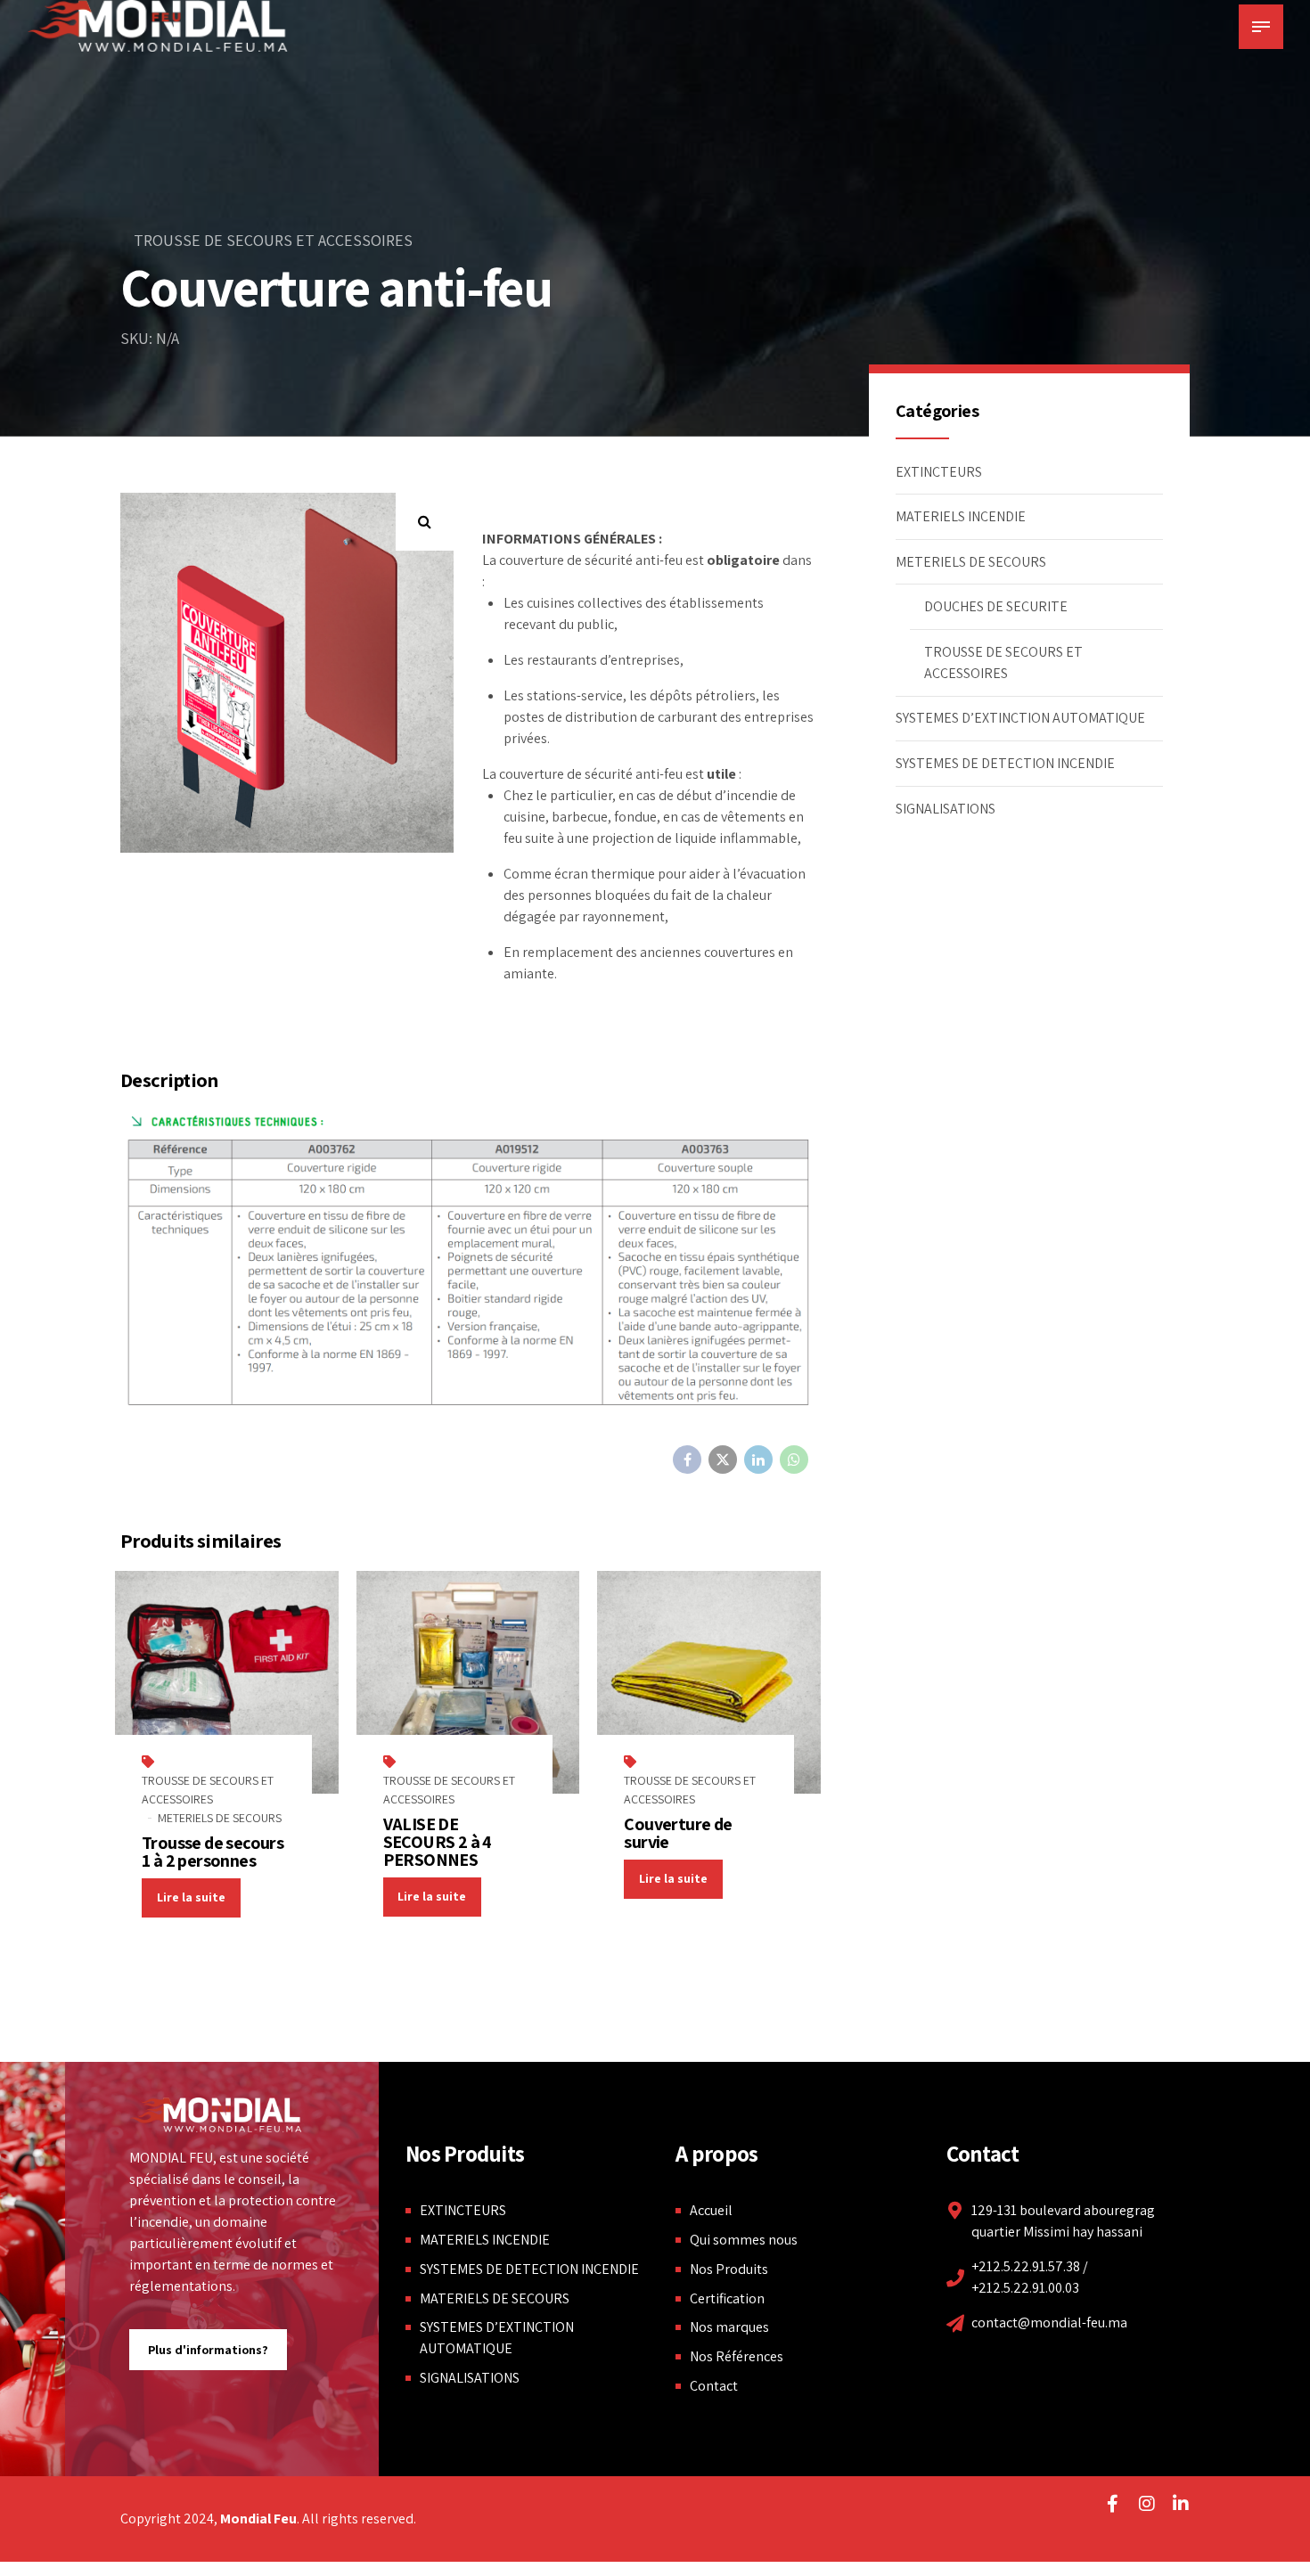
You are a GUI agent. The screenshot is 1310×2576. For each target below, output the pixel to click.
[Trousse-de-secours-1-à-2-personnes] (227, 1683)
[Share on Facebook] (687, 1460)
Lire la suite (191, 1897)
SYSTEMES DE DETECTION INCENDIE (1005, 763)
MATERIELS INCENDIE (961, 516)
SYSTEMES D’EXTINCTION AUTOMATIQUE (1020, 718)
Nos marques (729, 2327)
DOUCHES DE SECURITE (996, 606)
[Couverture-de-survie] (709, 1683)
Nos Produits (729, 2269)
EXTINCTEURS (939, 472)
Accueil (711, 2210)
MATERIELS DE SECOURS (495, 2298)
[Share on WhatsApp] (794, 1460)
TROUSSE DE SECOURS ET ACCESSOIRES (273, 240)
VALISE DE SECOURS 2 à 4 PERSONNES (438, 1842)
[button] (425, 522)
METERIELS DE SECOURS (220, 1818)
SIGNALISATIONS (946, 809)
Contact (714, 2386)
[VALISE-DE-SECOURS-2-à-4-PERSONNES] (468, 1683)
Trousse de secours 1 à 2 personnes (213, 1852)
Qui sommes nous (744, 2240)
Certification (727, 2298)
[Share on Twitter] (723, 1460)
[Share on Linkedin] (758, 1460)
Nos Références (737, 2356)
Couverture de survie (678, 1833)
